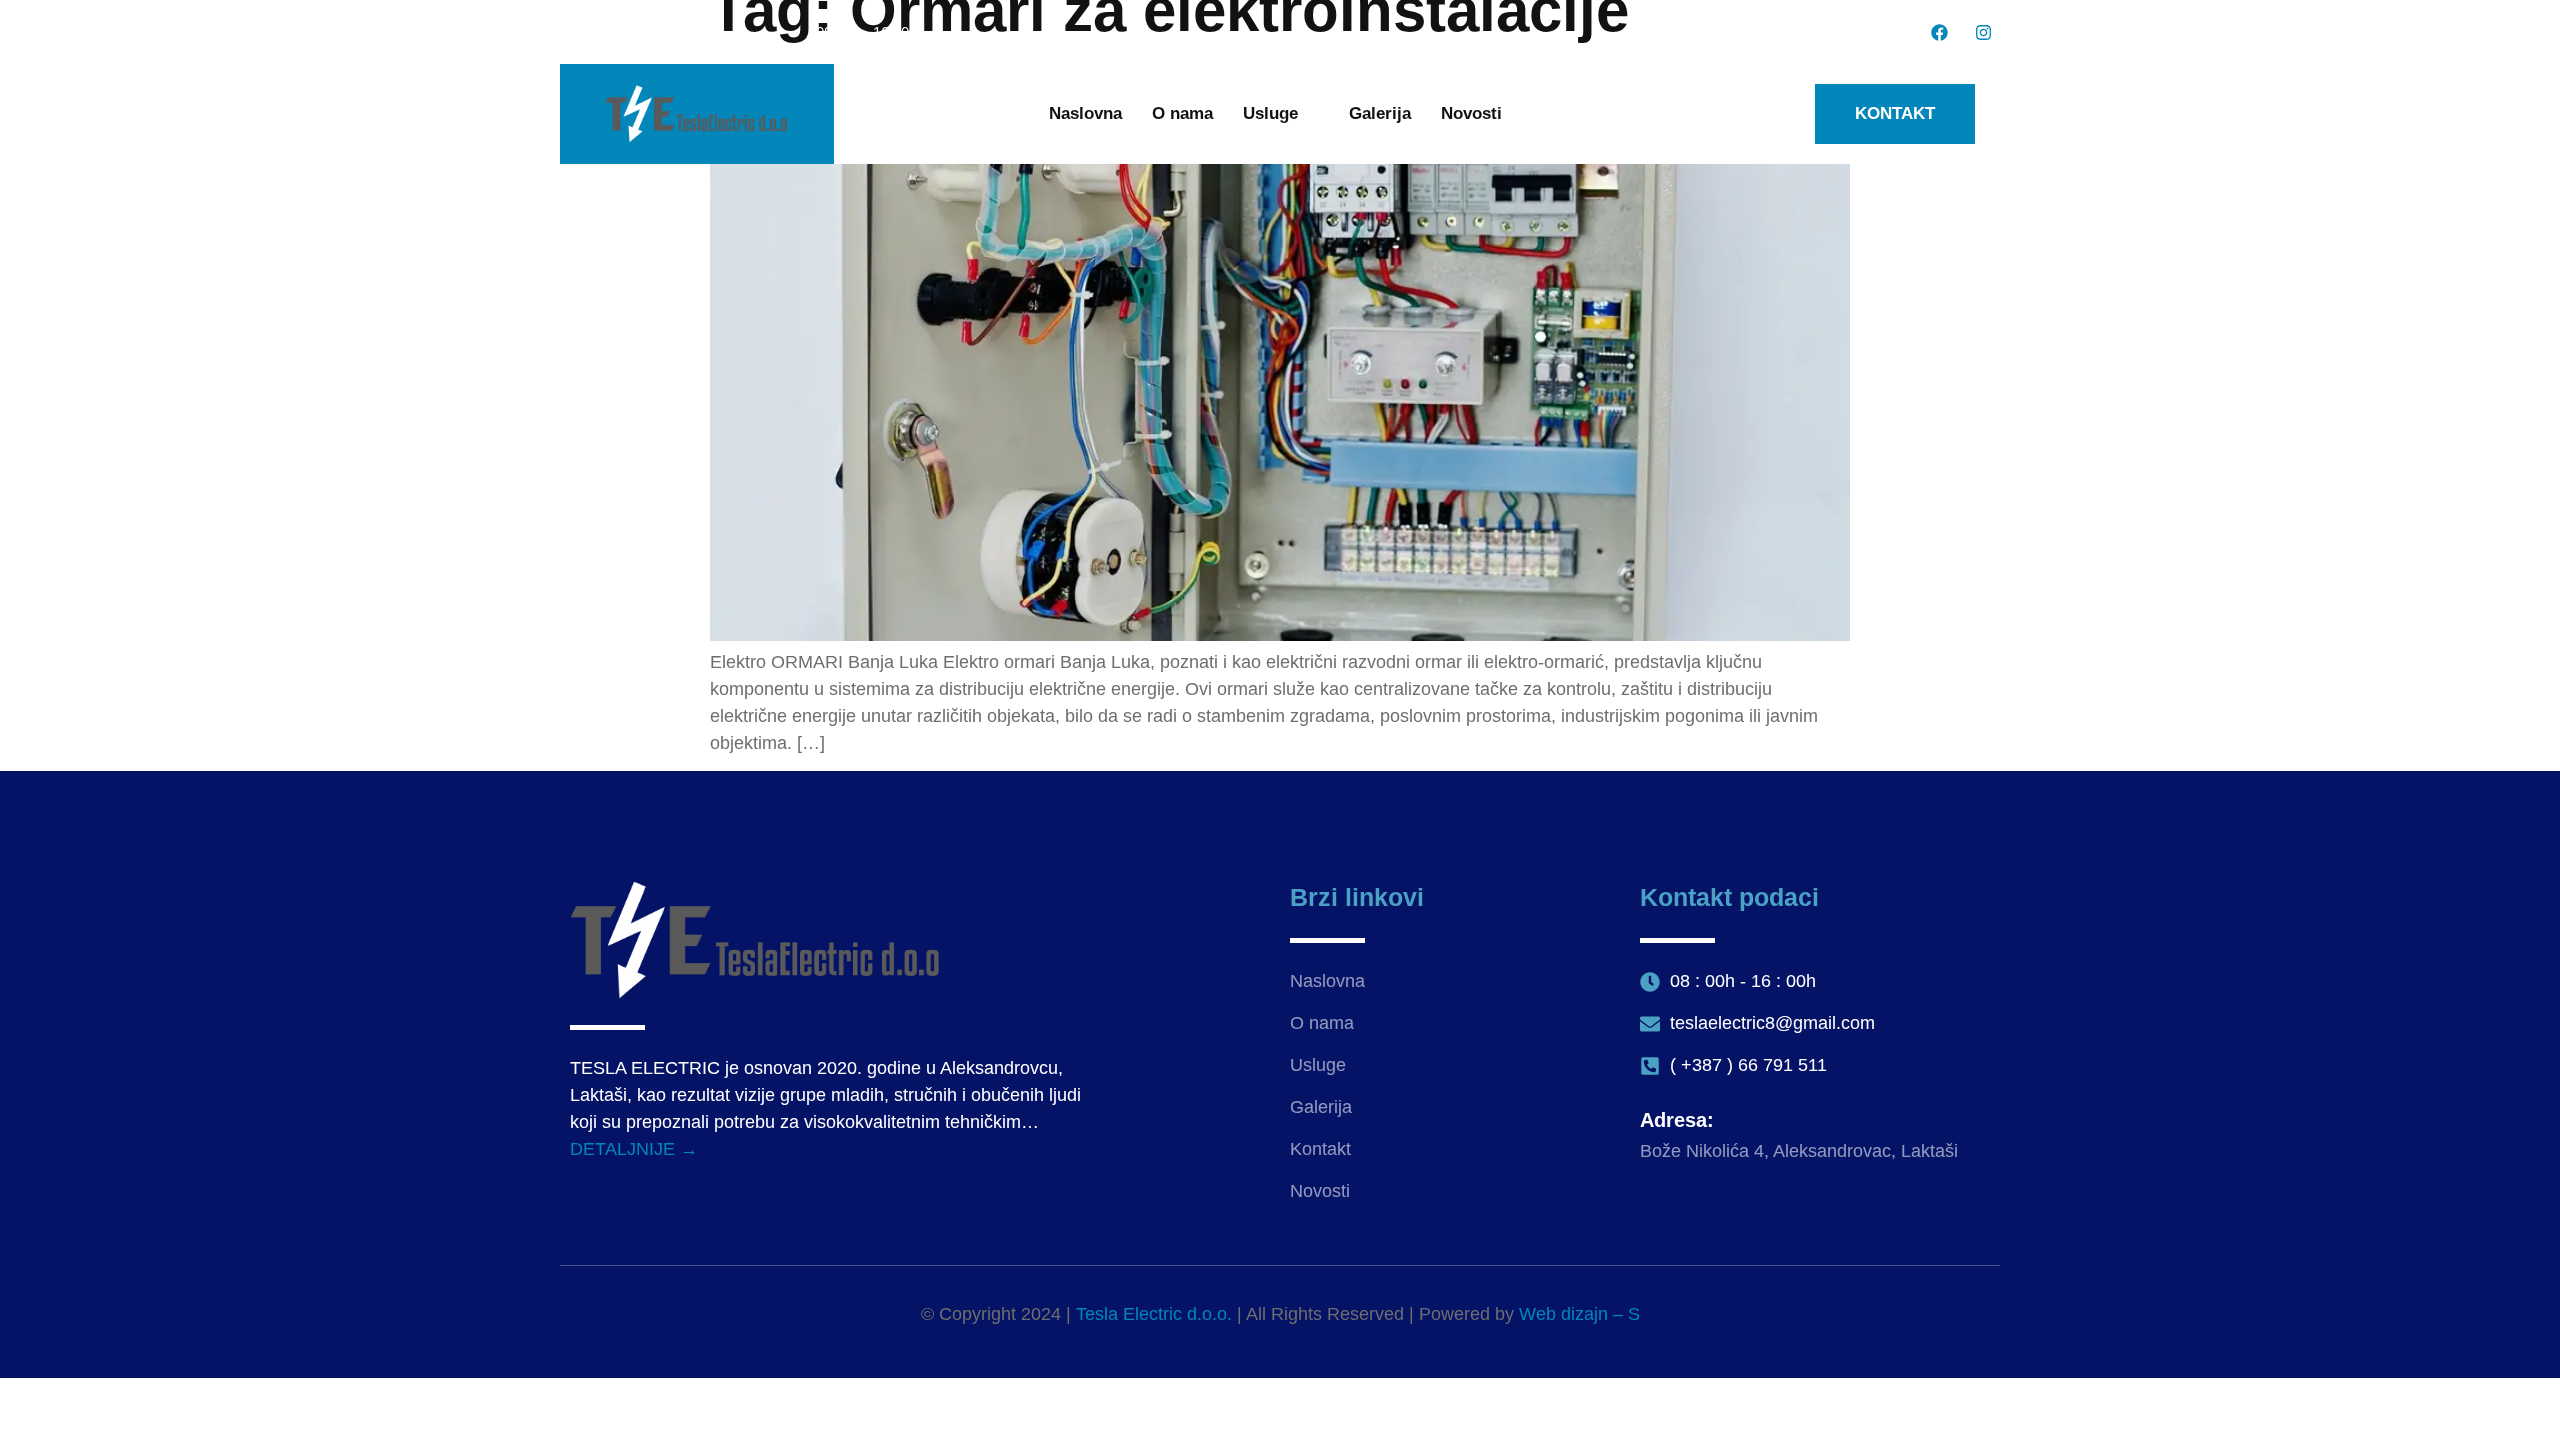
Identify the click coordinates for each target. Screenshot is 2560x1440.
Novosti (1471, 113)
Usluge (1270, 113)
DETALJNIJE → (634, 1149)
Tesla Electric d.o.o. (1154, 1314)
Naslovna (1085, 113)
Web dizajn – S (1579, 1314)
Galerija (1380, 113)
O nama (1182, 113)
